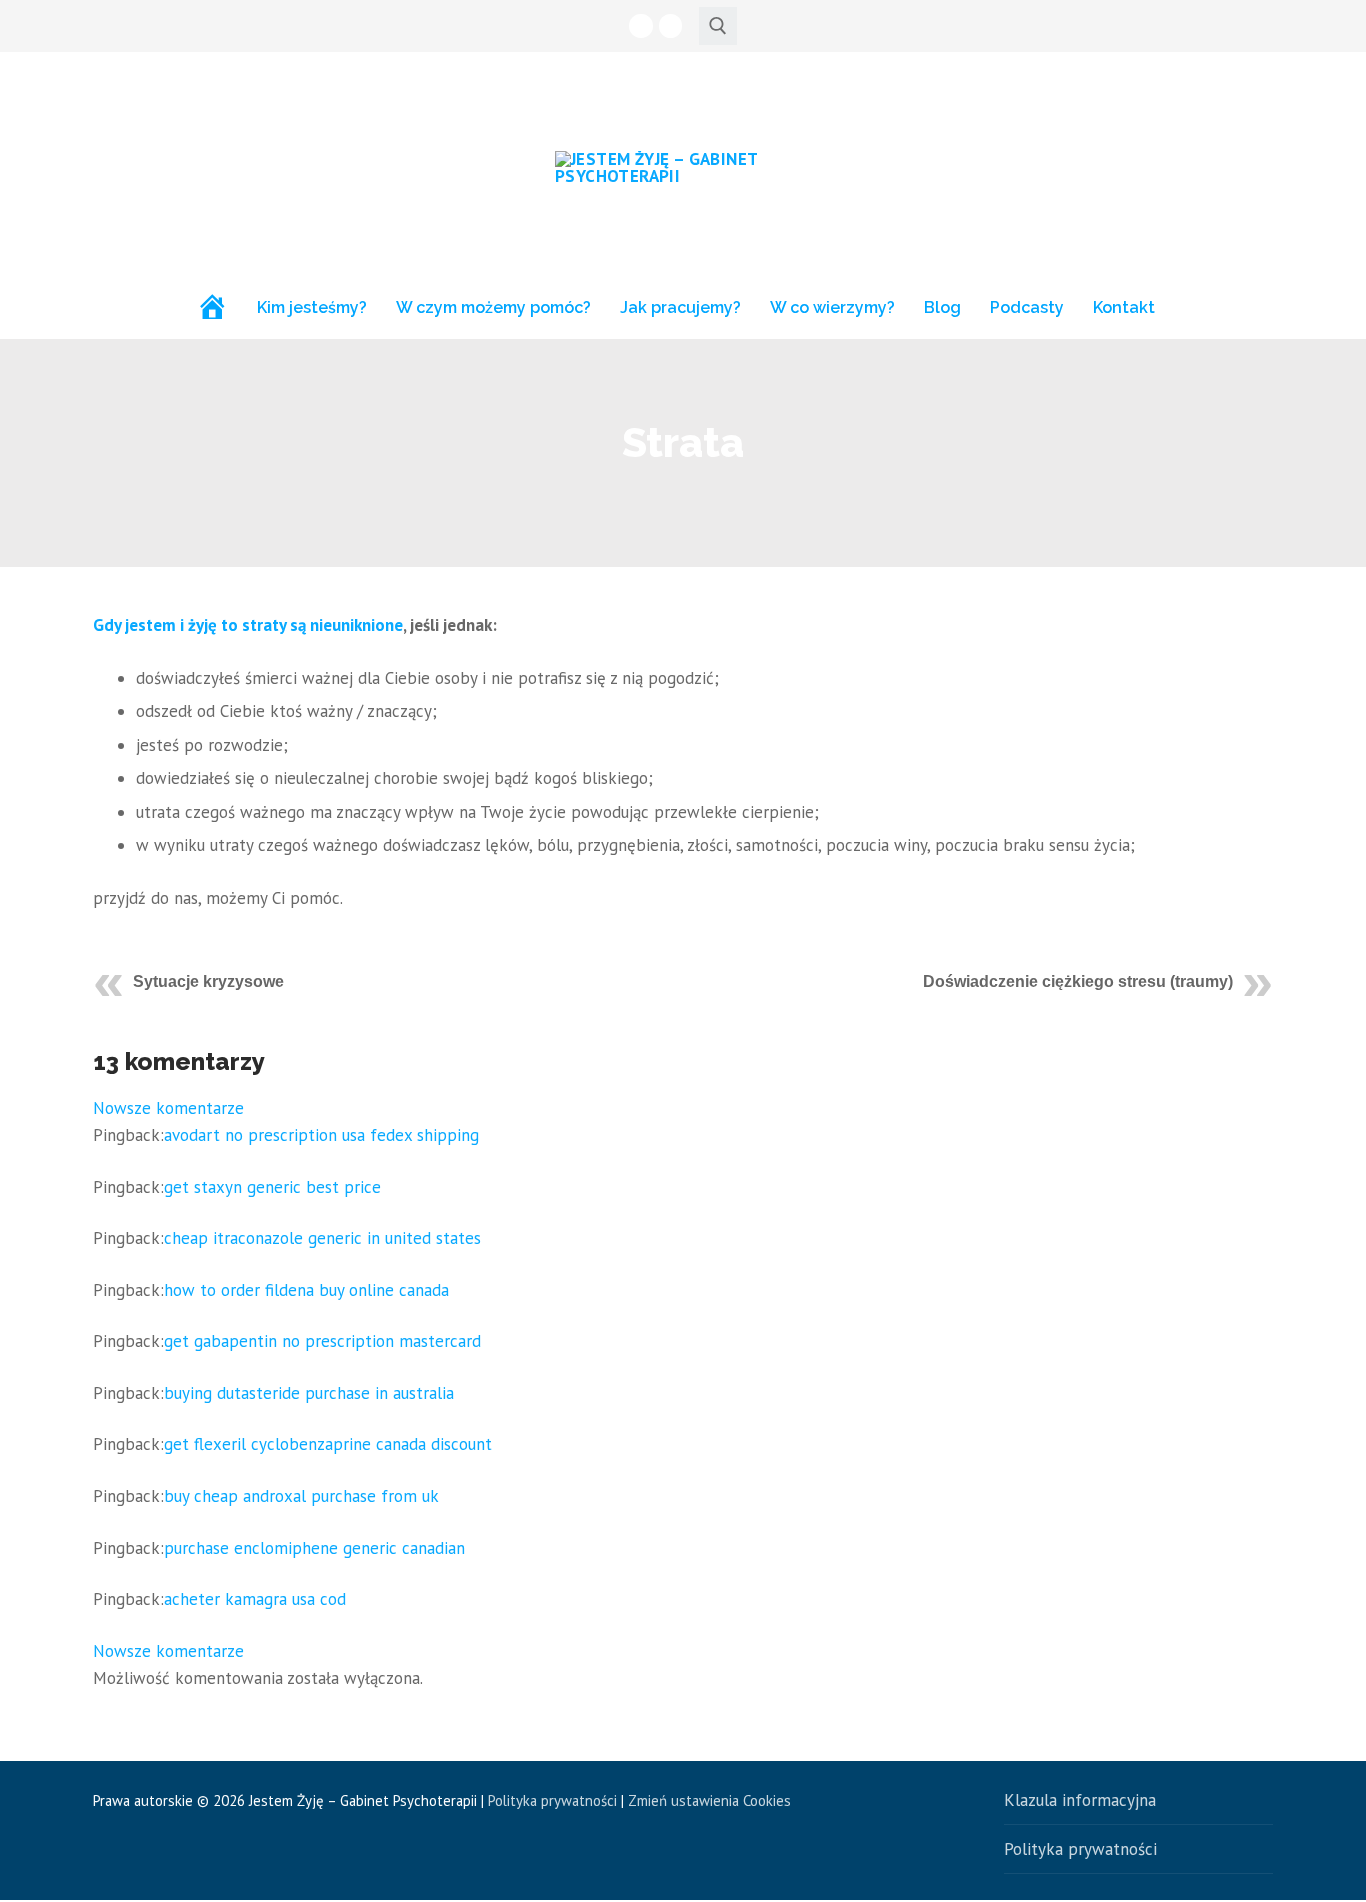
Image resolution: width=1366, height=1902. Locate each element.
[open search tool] (718, 26)
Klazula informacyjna (1080, 1800)
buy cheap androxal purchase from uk (301, 1496)
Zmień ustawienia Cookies (709, 1800)
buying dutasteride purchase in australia (309, 1393)
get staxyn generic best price (272, 1187)
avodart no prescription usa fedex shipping (321, 1135)
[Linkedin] (670, 25)
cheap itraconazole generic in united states (322, 1238)
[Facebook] (640, 25)
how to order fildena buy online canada (306, 1290)
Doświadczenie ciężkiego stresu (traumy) (1078, 981)
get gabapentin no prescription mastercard (322, 1341)
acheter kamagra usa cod (255, 1599)
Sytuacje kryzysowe (208, 981)
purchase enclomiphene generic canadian (314, 1548)
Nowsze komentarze (168, 1108)
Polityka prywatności (552, 1800)
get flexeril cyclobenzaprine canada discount (328, 1444)
